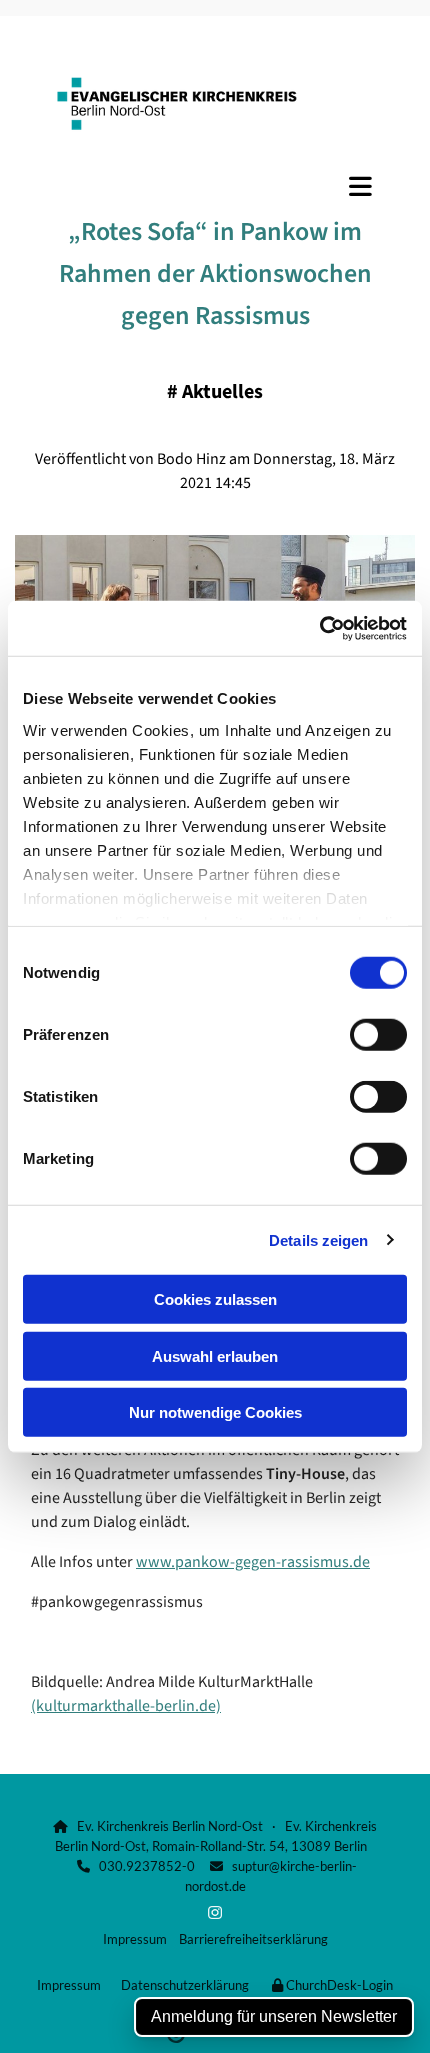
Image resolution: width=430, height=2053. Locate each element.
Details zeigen (318, 1239)
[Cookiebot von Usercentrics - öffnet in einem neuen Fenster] (319, 628)
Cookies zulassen (215, 1299)
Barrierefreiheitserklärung (253, 1939)
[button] (215, 186)
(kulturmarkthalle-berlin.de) (126, 1706)
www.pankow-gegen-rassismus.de (253, 1562)
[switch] (378, 1035)
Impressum (135, 1939)
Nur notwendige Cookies (215, 1412)
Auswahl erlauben (215, 1355)
